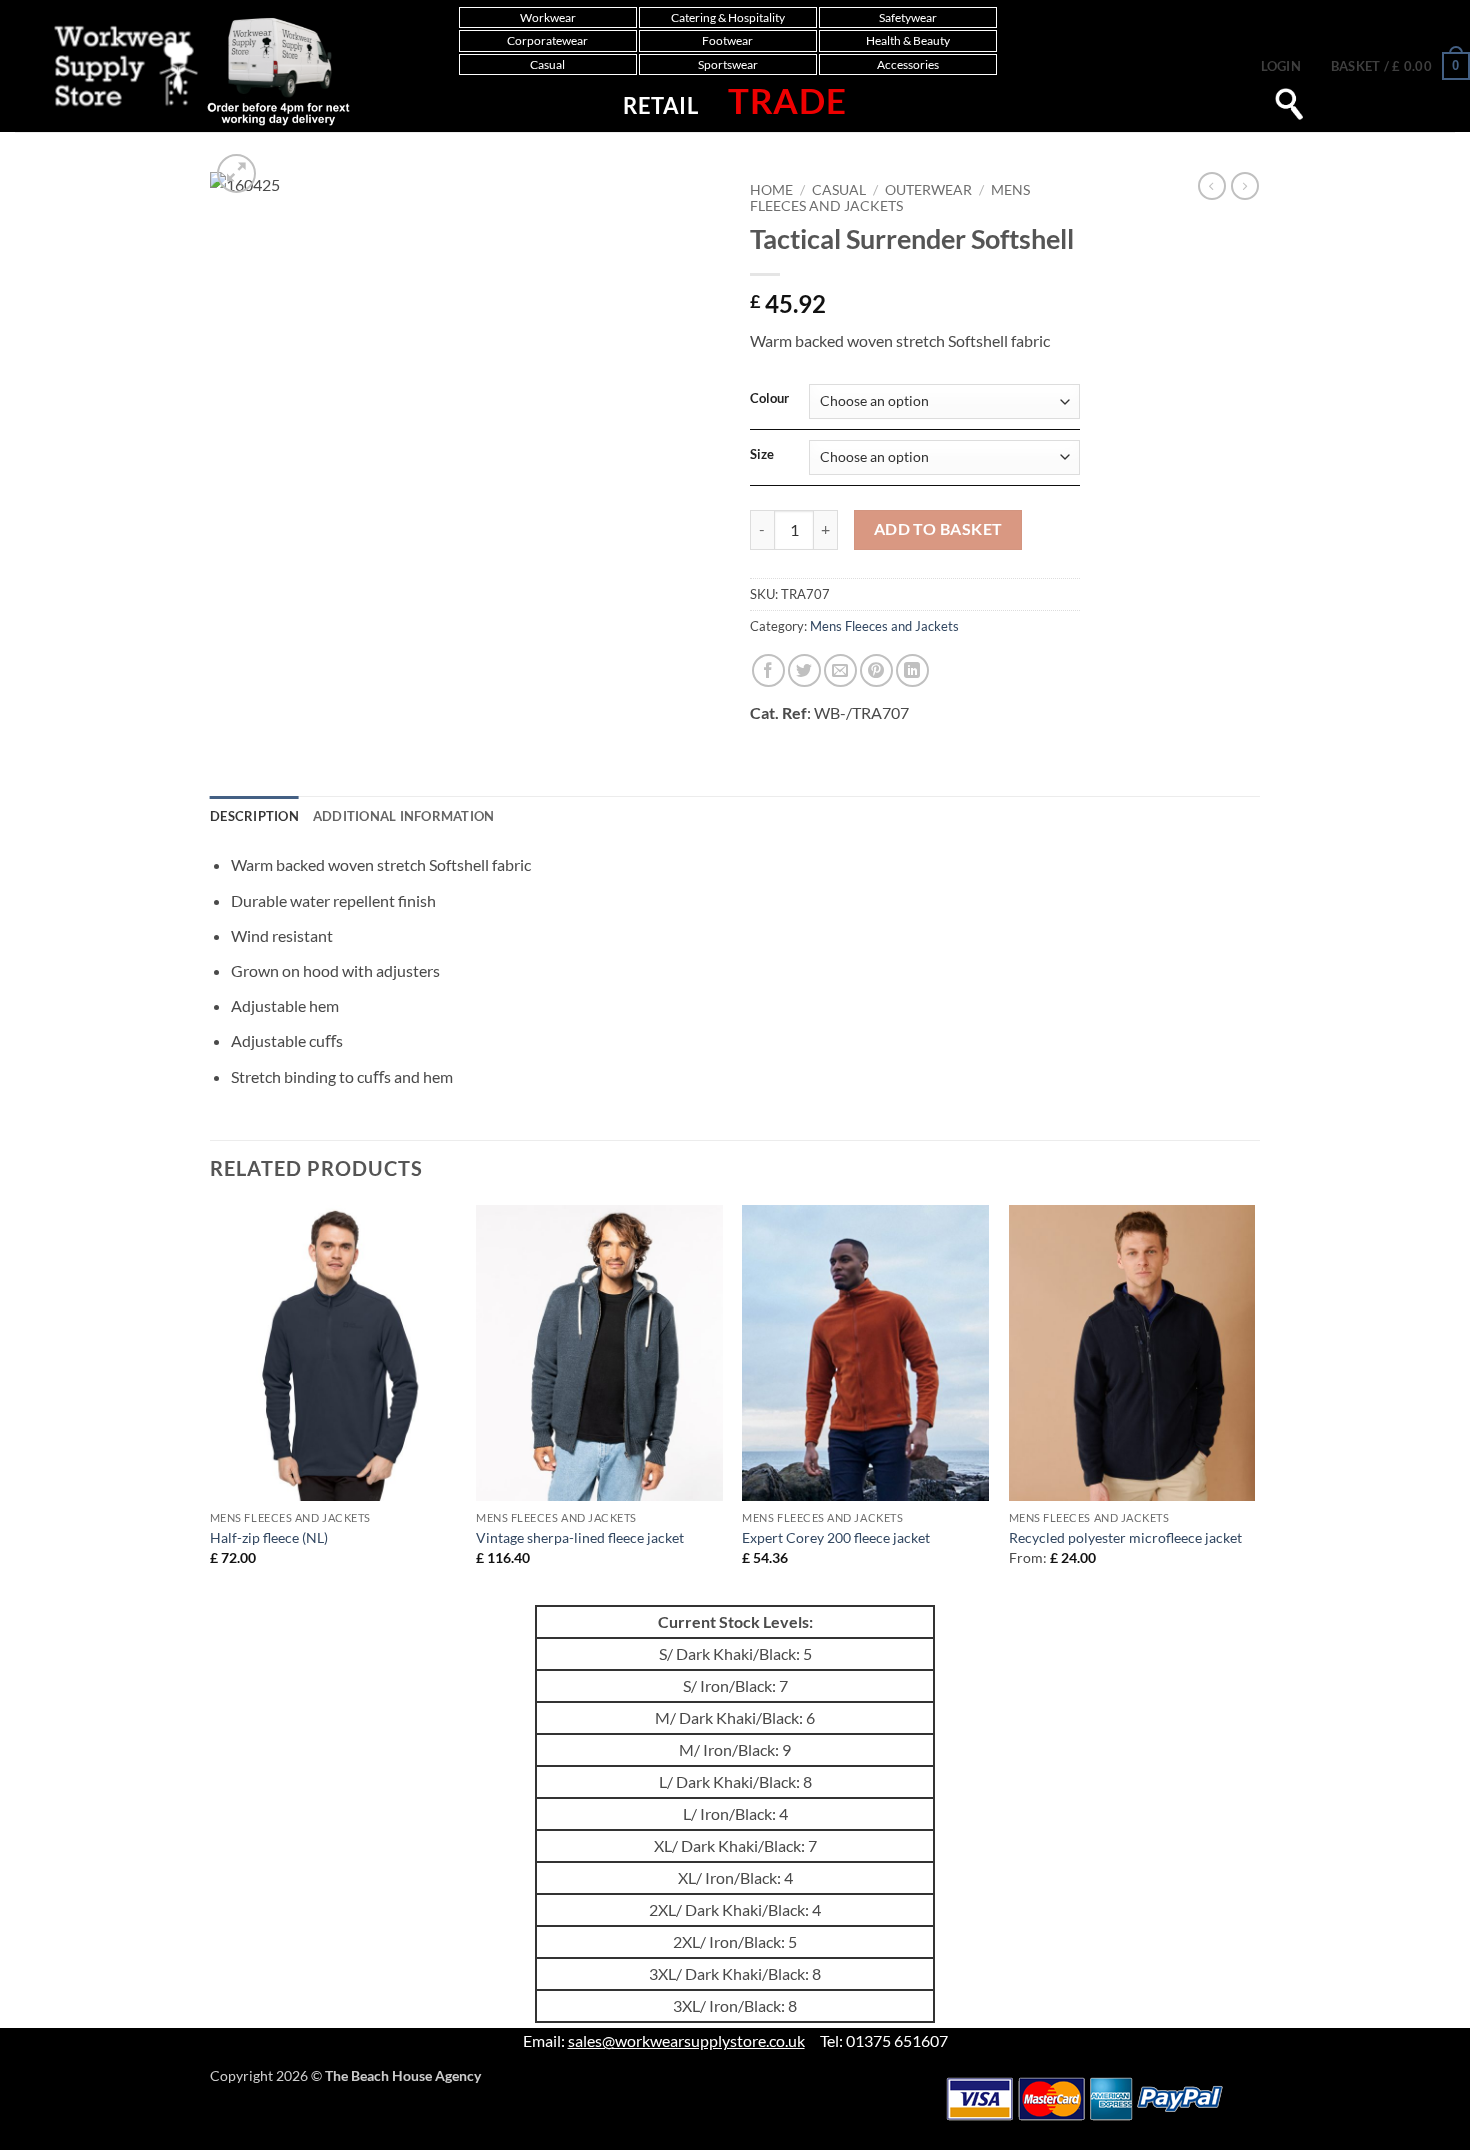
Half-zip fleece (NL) (269, 1537)
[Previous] (211, 1403)
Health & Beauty (908, 40)
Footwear (727, 40)
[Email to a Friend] (840, 670)
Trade (787, 100)
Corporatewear (547, 40)
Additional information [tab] (404, 816)
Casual (547, 64)
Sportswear (728, 64)
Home (771, 190)
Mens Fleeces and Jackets (890, 198)
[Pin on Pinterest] (876, 670)
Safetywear (908, 17)
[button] (1281, 66)
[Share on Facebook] (768, 670)
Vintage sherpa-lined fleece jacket (580, 1537)
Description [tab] (254, 816)
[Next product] (1212, 186)
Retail (660, 105)
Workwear (548, 17)
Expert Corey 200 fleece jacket (836, 1537)
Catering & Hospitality (728, 17)
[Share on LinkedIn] (912, 670)
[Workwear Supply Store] (181, 71)
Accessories (908, 64)
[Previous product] (1245, 186)
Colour (769, 399)
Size (762, 455)
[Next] (1254, 1403)
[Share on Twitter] (804, 670)
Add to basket (938, 529)
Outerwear (928, 190)
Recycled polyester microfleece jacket (1125, 1537)
